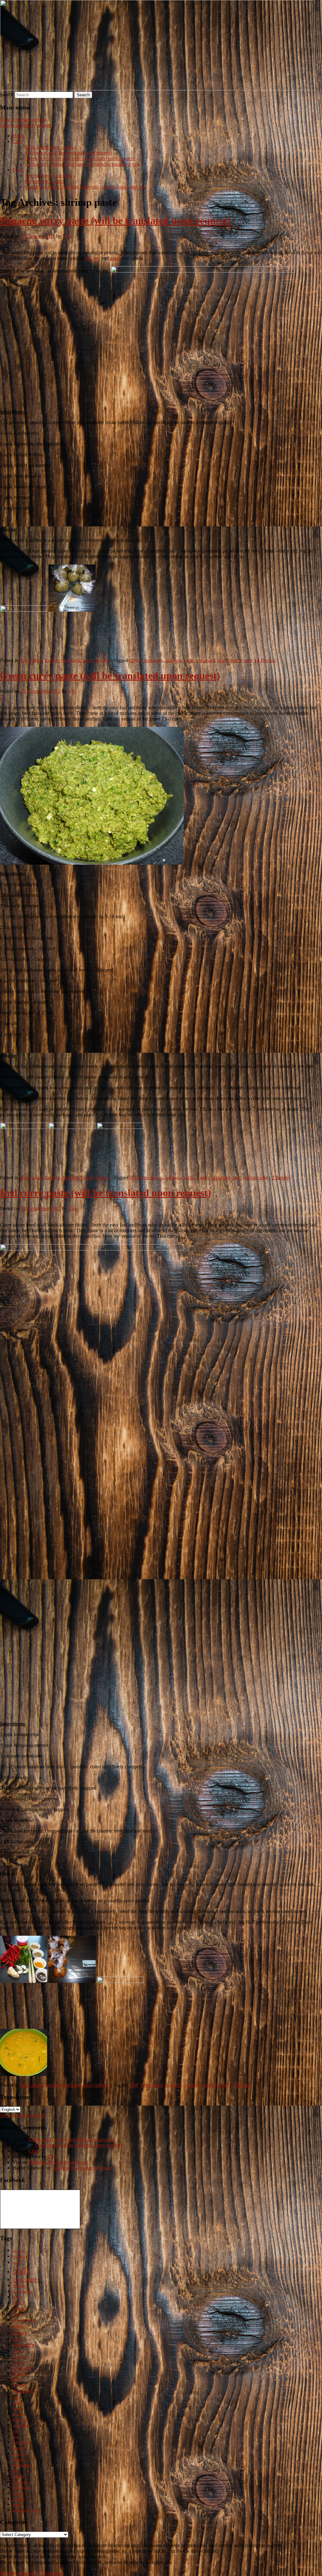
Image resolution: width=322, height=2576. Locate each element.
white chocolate (24, 2320)
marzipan (23, 2391)
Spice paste (31, 660)
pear (16, 2437)
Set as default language (23, 2115)
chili (134, 660)
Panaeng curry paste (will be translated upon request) (115, 221)
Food (18, 170)
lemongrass (152, 660)
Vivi (67, 236)
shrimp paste (241, 660)
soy (16, 2470)
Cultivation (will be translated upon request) (69, 153)
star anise (20, 2482)
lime (222, 660)
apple (17, 2505)
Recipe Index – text (44, 181)
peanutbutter (22, 2425)
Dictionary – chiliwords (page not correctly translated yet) (82, 164)
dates (17, 2297)
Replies (266, 660)
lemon (19, 2285)
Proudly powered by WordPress (32, 2573)
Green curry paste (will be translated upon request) (110, 676)
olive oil (19, 2414)
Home (19, 136)
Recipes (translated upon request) (77, 660)
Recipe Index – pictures (49, 175)
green (115, 258)
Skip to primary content (23, 119)
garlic (189, 660)
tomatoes (21, 2487)
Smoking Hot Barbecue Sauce (59, 2162)
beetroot (19, 2454)
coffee (17, 2339)
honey (18, 2314)
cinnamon (24, 2345)
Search (7, 95)
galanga (173, 660)
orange (20, 2256)
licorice (20, 2373)
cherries (18, 2363)
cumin (18, 2476)
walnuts (18, 2493)
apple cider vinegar (27, 2510)
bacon (17, 2263)
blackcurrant (22, 2465)
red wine (19, 2459)
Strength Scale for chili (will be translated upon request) (80, 158)
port (16, 2431)
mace (16, 2397)
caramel (18, 2351)
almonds (20, 2385)
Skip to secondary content (26, 125)
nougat (18, 2408)
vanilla (19, 2499)
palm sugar (21, 2420)
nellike (17, 2403)
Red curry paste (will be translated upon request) (105, 1193)
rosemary (19, 2448)
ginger (203, 1178)
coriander (206, 660)
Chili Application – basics (51, 147)
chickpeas (20, 2357)
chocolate (25, 2279)
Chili (17, 141)
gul (88, 258)
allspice (18, 2251)
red (97, 258)
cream (18, 2303)
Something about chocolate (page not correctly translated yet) (86, 187)
